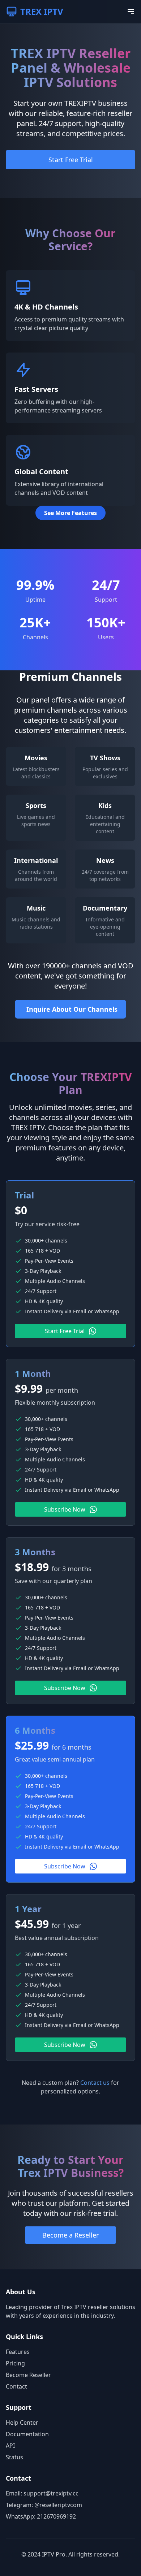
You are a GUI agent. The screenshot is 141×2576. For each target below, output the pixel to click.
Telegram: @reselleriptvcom (44, 2505)
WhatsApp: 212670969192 (41, 2516)
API (10, 2446)
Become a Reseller (70, 2235)
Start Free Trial (71, 160)
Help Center (22, 2422)
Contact (16, 2386)
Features (18, 2352)
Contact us (95, 2083)
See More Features (70, 513)
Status (14, 2457)
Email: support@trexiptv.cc (42, 2493)
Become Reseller (28, 2375)
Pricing (15, 2363)
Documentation (27, 2434)
